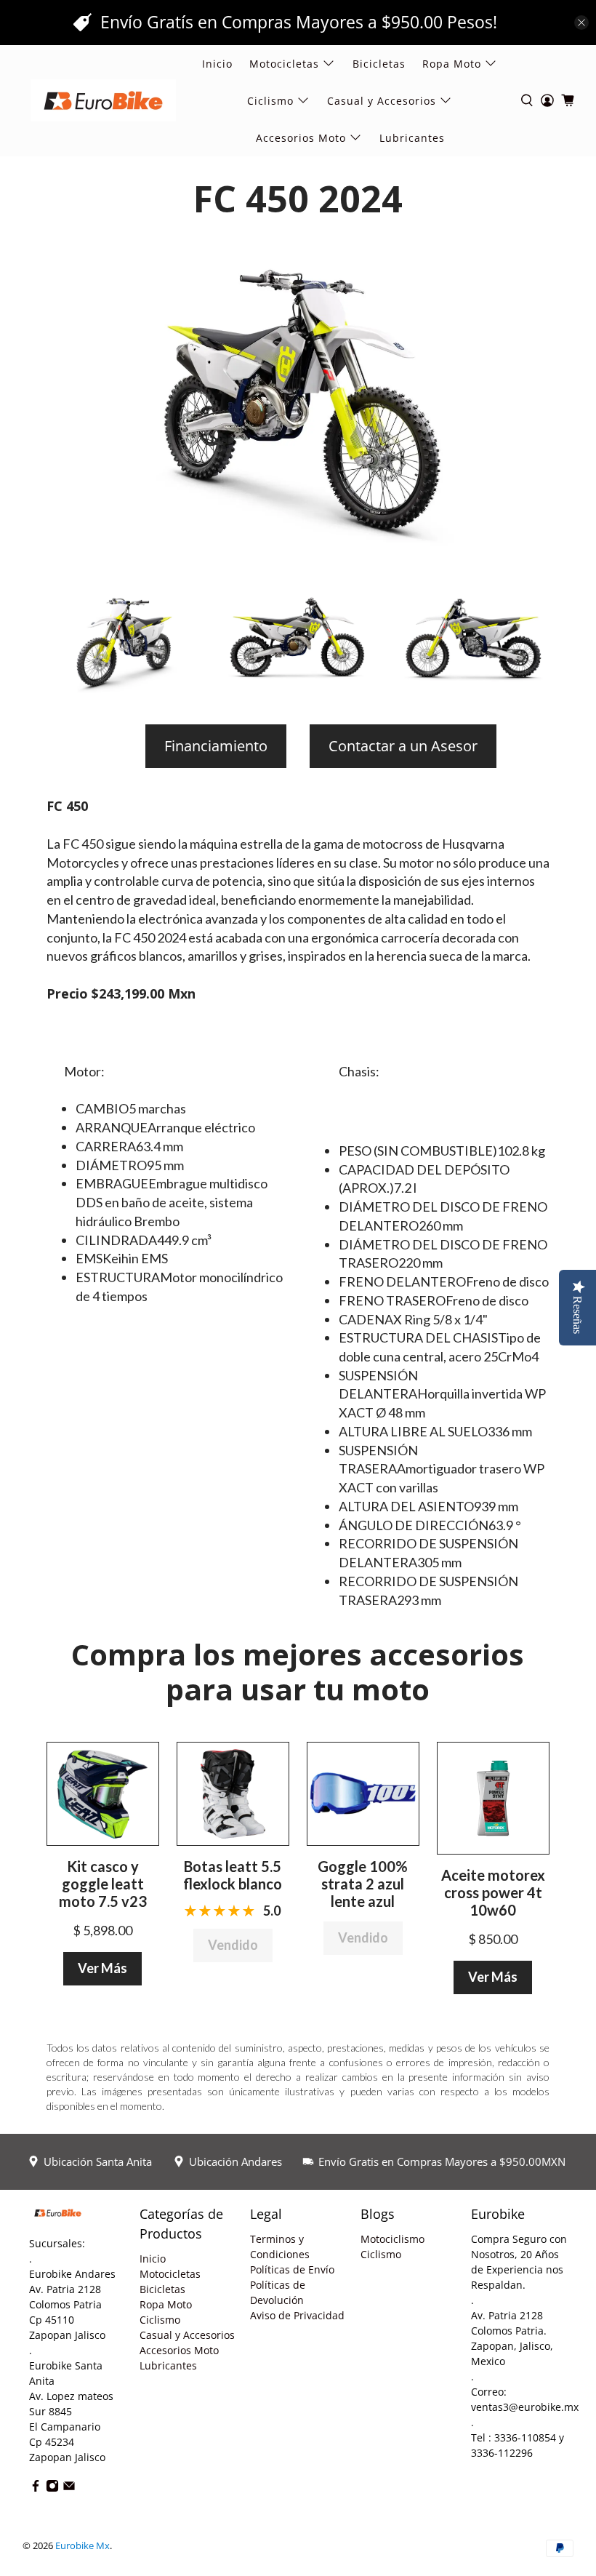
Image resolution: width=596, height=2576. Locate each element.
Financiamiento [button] (216, 746)
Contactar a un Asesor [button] (403, 746)
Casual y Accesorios (382, 101)
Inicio (217, 64)
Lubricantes (412, 138)
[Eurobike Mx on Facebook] (36, 2488)
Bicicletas (379, 64)
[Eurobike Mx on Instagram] (52, 2488)
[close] (581, 23)
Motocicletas (170, 2274)
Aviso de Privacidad (297, 2315)
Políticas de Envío (292, 2269)
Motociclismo (392, 2239)
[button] (103, 1792)
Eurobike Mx (82, 2546)
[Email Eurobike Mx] (69, 2488)
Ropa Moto (166, 2304)
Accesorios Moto (301, 138)
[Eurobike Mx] (103, 100)
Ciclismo (160, 2320)
